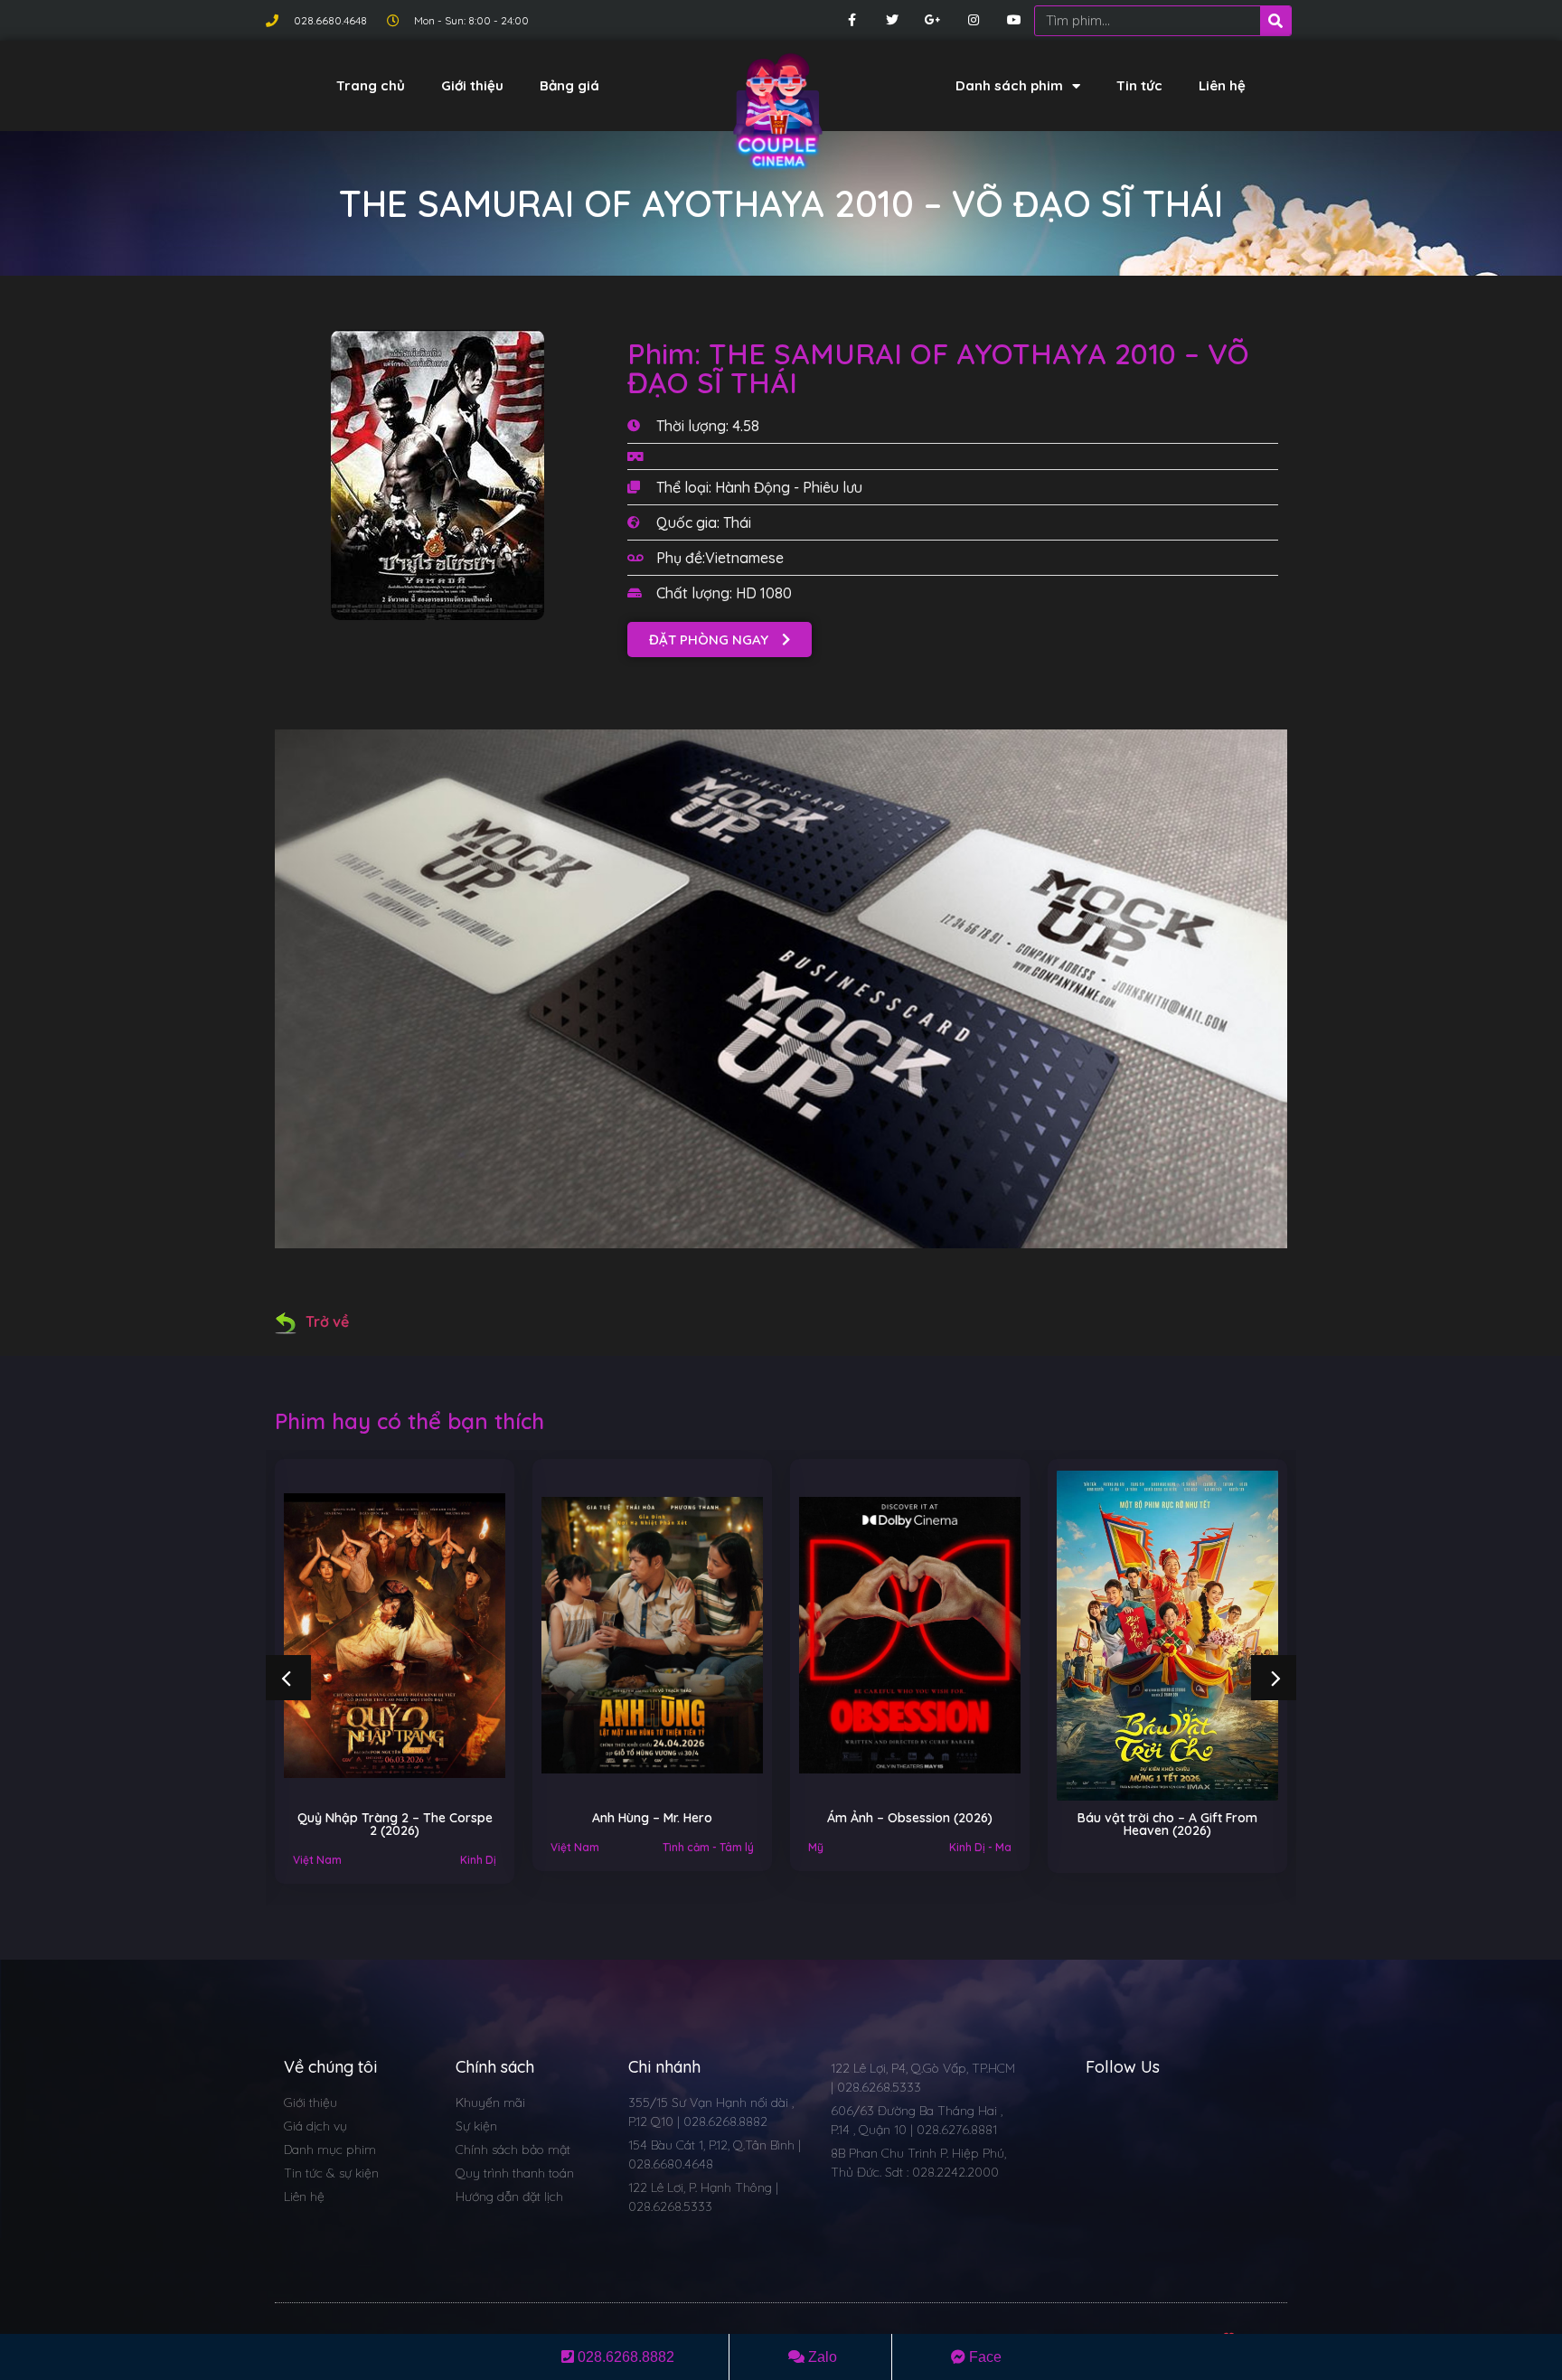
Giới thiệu (472, 85)
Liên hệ (1222, 85)
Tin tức (1139, 85)
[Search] (1275, 21)
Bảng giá (569, 85)
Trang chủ (371, 85)
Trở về (327, 1322)
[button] (720, 640)
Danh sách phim (1009, 85)
